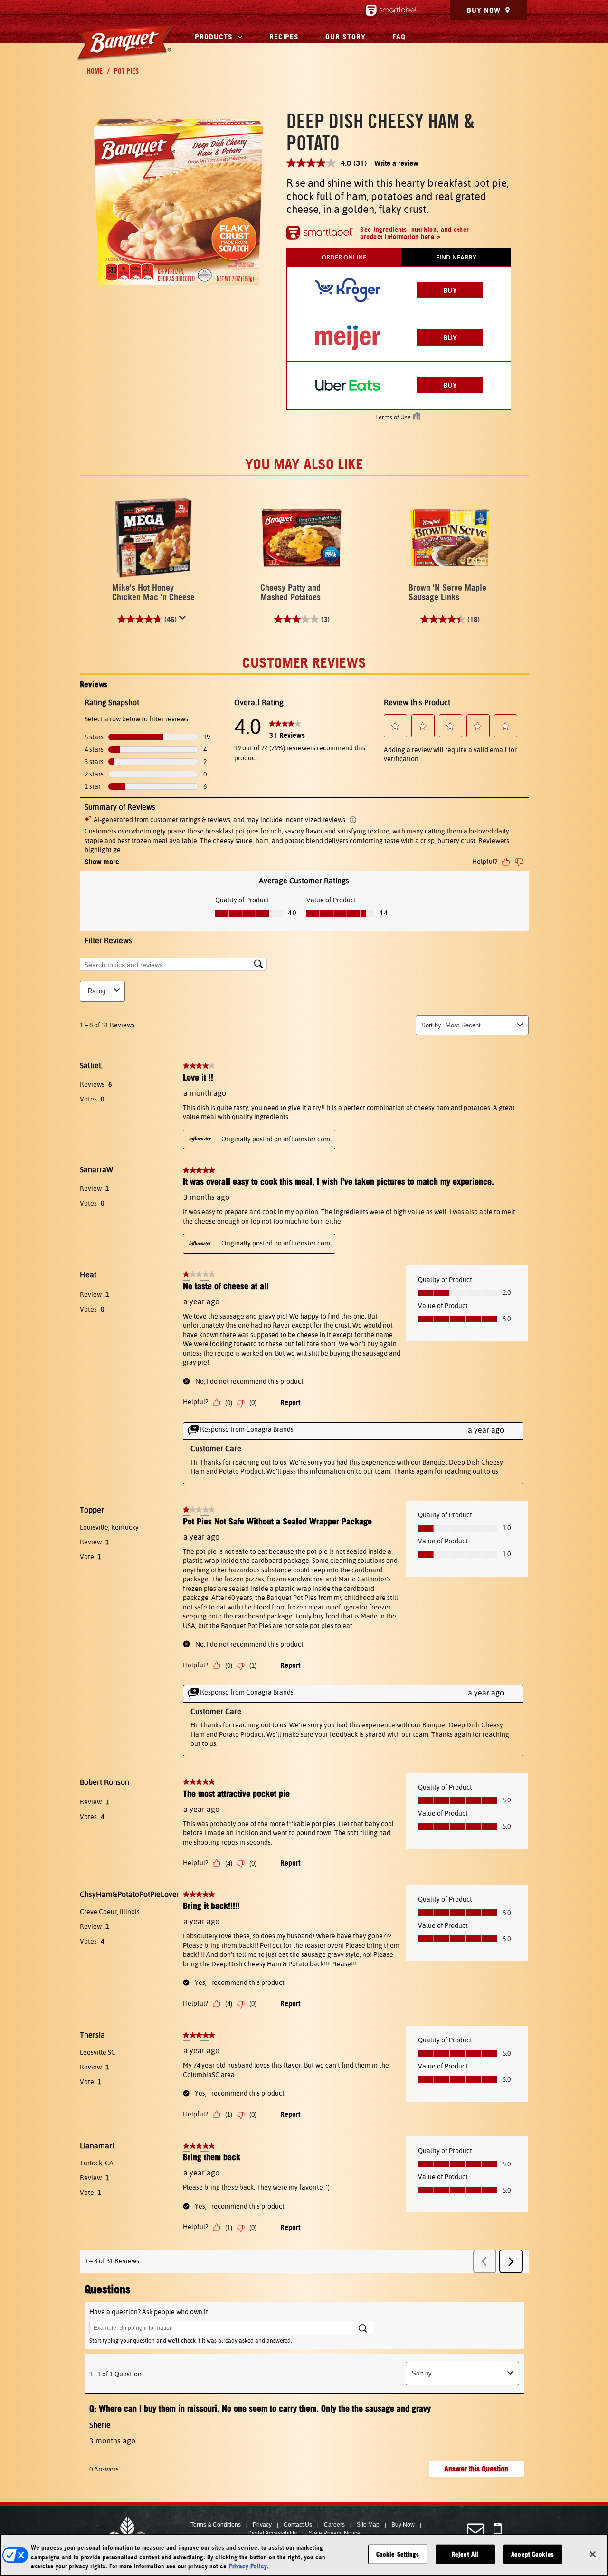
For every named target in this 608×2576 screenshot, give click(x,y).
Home (95, 71)
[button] (395, 726)
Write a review (396, 163)
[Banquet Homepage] (124, 43)
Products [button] (214, 37)
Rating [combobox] (97, 991)
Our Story (346, 37)
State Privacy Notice (335, 2533)
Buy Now (484, 10)
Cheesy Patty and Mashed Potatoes (290, 592)
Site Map (368, 2525)
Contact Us (298, 2525)
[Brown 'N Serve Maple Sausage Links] (450, 538)
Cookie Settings (398, 2554)
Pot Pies (126, 71)
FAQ (399, 37)
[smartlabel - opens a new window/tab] (392, 10)
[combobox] (480, 1025)
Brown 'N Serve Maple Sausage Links (447, 592)
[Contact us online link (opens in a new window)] (475, 2530)
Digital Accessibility (272, 2533)
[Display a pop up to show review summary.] (184, 620)
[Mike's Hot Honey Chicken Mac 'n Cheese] (154, 538)
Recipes (284, 37)
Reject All (465, 2554)
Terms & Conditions (216, 2525)
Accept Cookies (532, 2554)
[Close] (593, 2554)
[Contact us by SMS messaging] (498, 2530)
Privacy (262, 2525)
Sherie (100, 2425)
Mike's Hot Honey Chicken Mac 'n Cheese (153, 592)
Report (290, 1402)
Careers (334, 2525)
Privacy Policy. (249, 2566)
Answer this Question (476, 2469)
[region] (304, 2555)
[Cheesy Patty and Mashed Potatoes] (302, 538)
